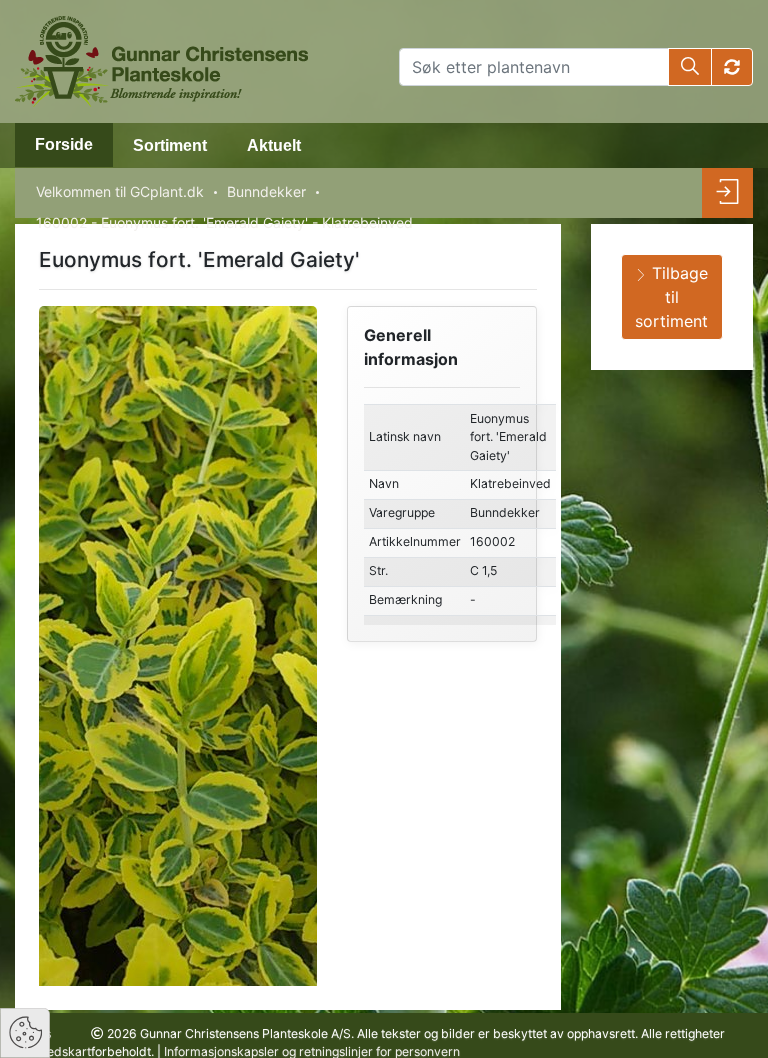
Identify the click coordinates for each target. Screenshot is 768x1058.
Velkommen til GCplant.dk (120, 191)
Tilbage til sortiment (671, 297)
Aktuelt (274, 145)
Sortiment (170, 145)
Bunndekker (266, 191)
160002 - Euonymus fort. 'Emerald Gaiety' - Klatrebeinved (224, 222)
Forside (64, 144)
